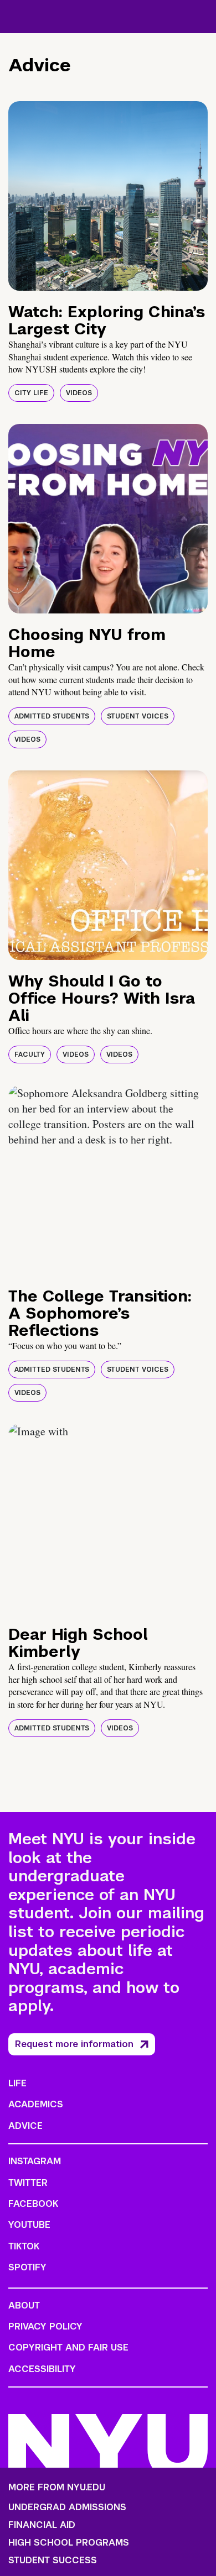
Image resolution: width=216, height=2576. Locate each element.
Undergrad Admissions (67, 2507)
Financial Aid (42, 2525)
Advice (25, 2126)
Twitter (28, 2183)
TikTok (24, 2246)
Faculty (30, 1054)
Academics (36, 2104)
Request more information (74, 2044)
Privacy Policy (45, 2326)
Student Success (53, 2561)
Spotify (27, 2267)
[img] (108, 196)
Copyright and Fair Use (68, 2347)
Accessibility (42, 2369)
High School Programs (69, 2543)
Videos (79, 393)
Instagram (35, 2161)
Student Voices (138, 716)
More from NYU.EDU (57, 2487)
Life (17, 2083)
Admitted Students (52, 716)
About (24, 2305)
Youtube (29, 2225)
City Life (31, 393)
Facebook (33, 2204)
